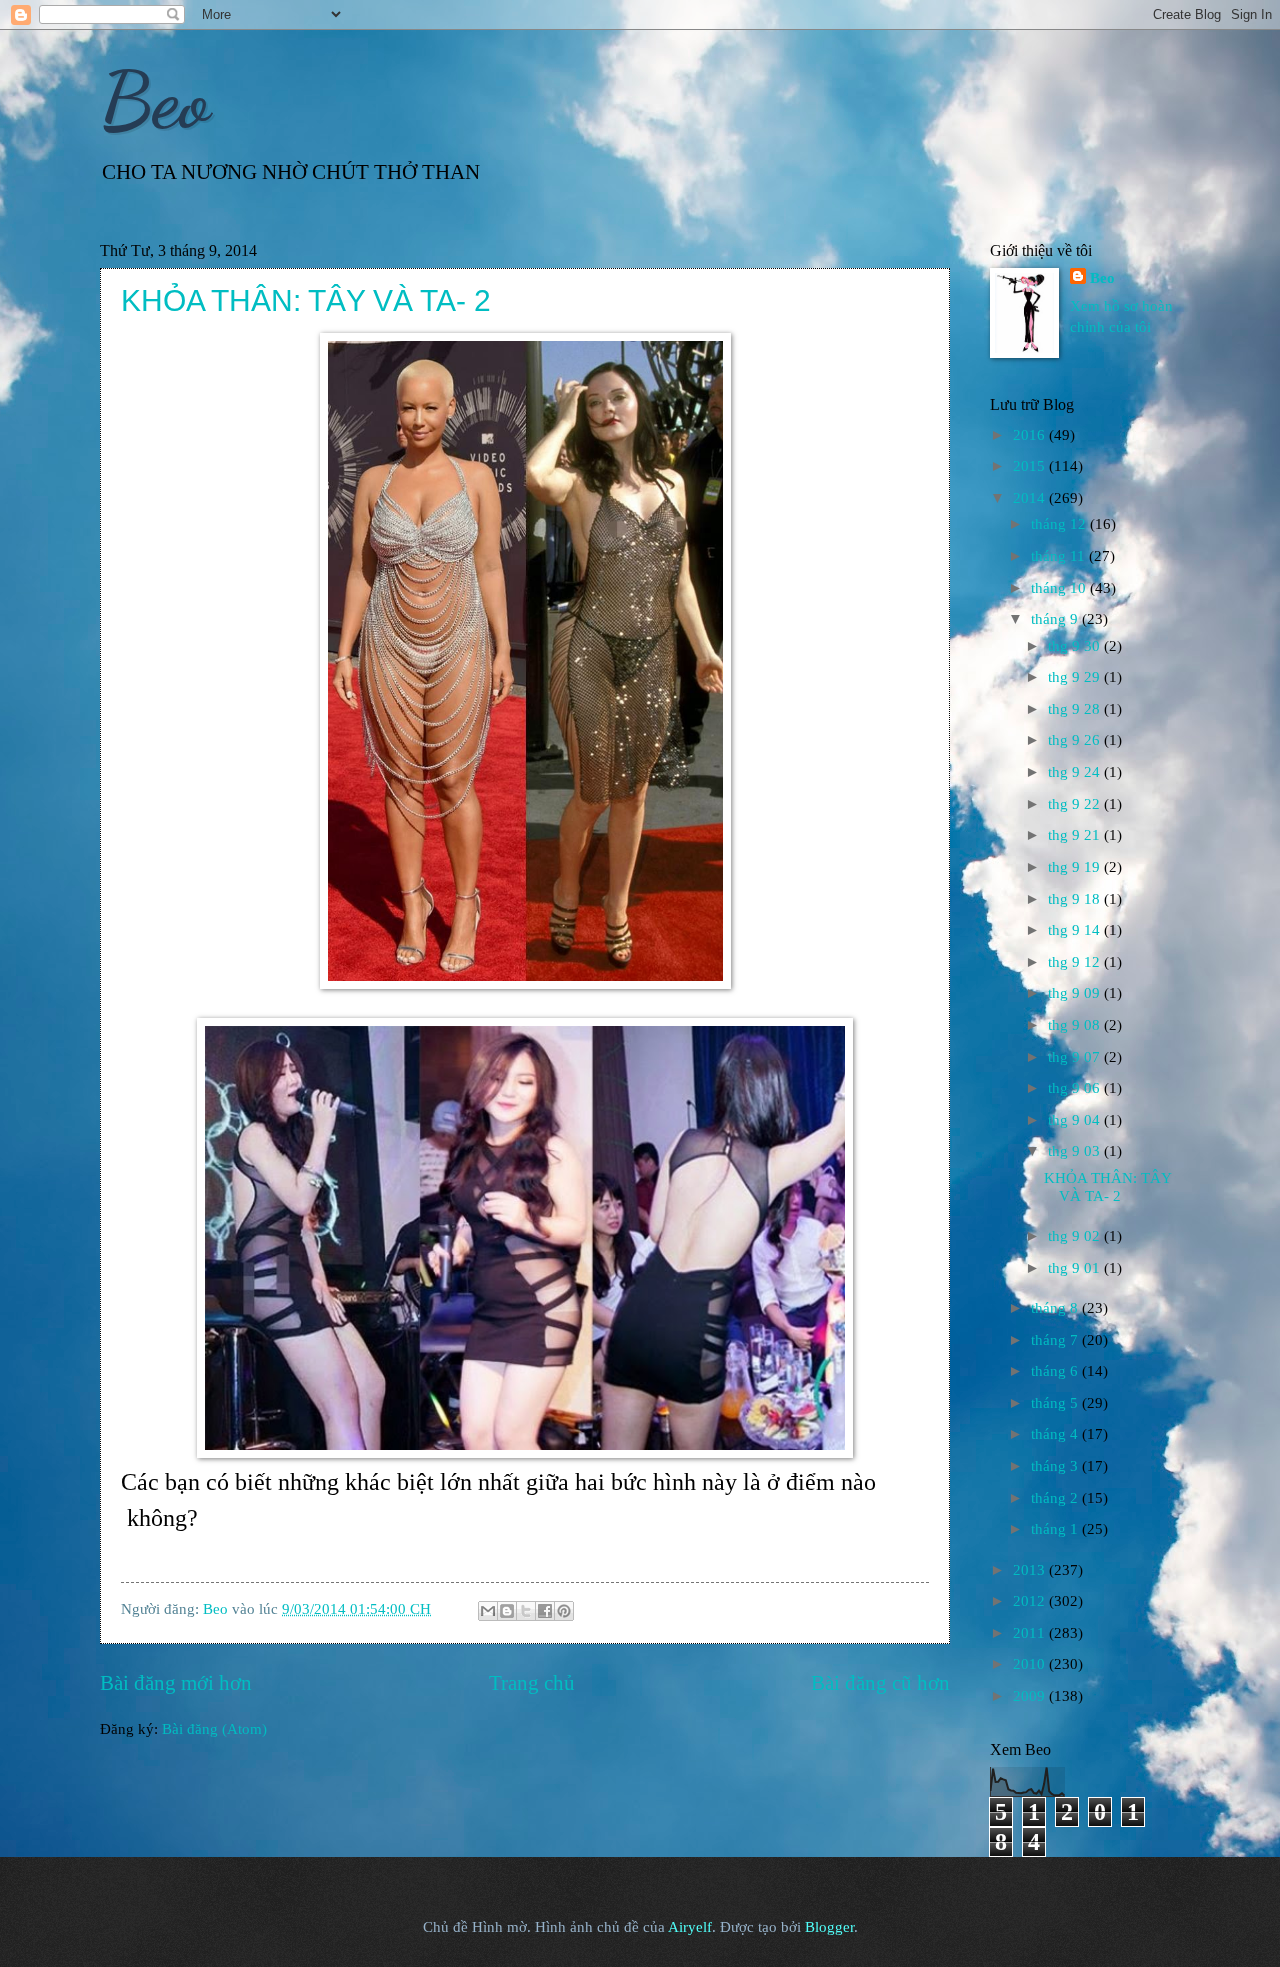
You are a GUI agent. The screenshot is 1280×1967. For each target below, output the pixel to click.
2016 (1031, 435)
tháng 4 (1056, 1434)
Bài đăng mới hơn (176, 1683)
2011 (1031, 1633)
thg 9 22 (1076, 804)
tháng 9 (1056, 619)
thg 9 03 (1076, 1151)
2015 (1031, 466)
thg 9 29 (1076, 677)
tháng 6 (1056, 1371)
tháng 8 (1056, 1308)
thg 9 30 (1076, 646)
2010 (1031, 1664)
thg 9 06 (1076, 1088)
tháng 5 (1056, 1403)
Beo (155, 100)
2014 (1031, 498)
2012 (1031, 1601)
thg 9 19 (1076, 867)
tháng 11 (1060, 556)
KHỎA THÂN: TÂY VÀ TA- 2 (306, 300)
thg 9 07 (1076, 1057)
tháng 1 (1056, 1529)
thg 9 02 (1076, 1236)
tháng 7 (1056, 1340)
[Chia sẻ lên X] (526, 1611)
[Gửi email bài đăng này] (488, 1611)
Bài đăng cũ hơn (880, 1683)
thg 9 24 (1076, 772)
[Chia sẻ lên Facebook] (545, 1611)
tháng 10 (1060, 588)
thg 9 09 (1076, 993)
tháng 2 (1056, 1498)
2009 (1031, 1696)
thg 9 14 (1076, 930)
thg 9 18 (1076, 899)
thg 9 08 (1076, 1025)
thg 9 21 (1076, 835)
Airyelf (690, 1927)
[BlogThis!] (507, 1611)
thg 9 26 (1076, 740)
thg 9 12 (1076, 962)
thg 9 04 (1076, 1120)
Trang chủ (532, 1683)
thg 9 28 (1076, 709)
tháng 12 (1060, 524)
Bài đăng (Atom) (214, 1729)
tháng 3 (1056, 1466)
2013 (1031, 1570)
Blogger (829, 1927)
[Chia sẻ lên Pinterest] (564, 1611)
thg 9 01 (1076, 1268)
